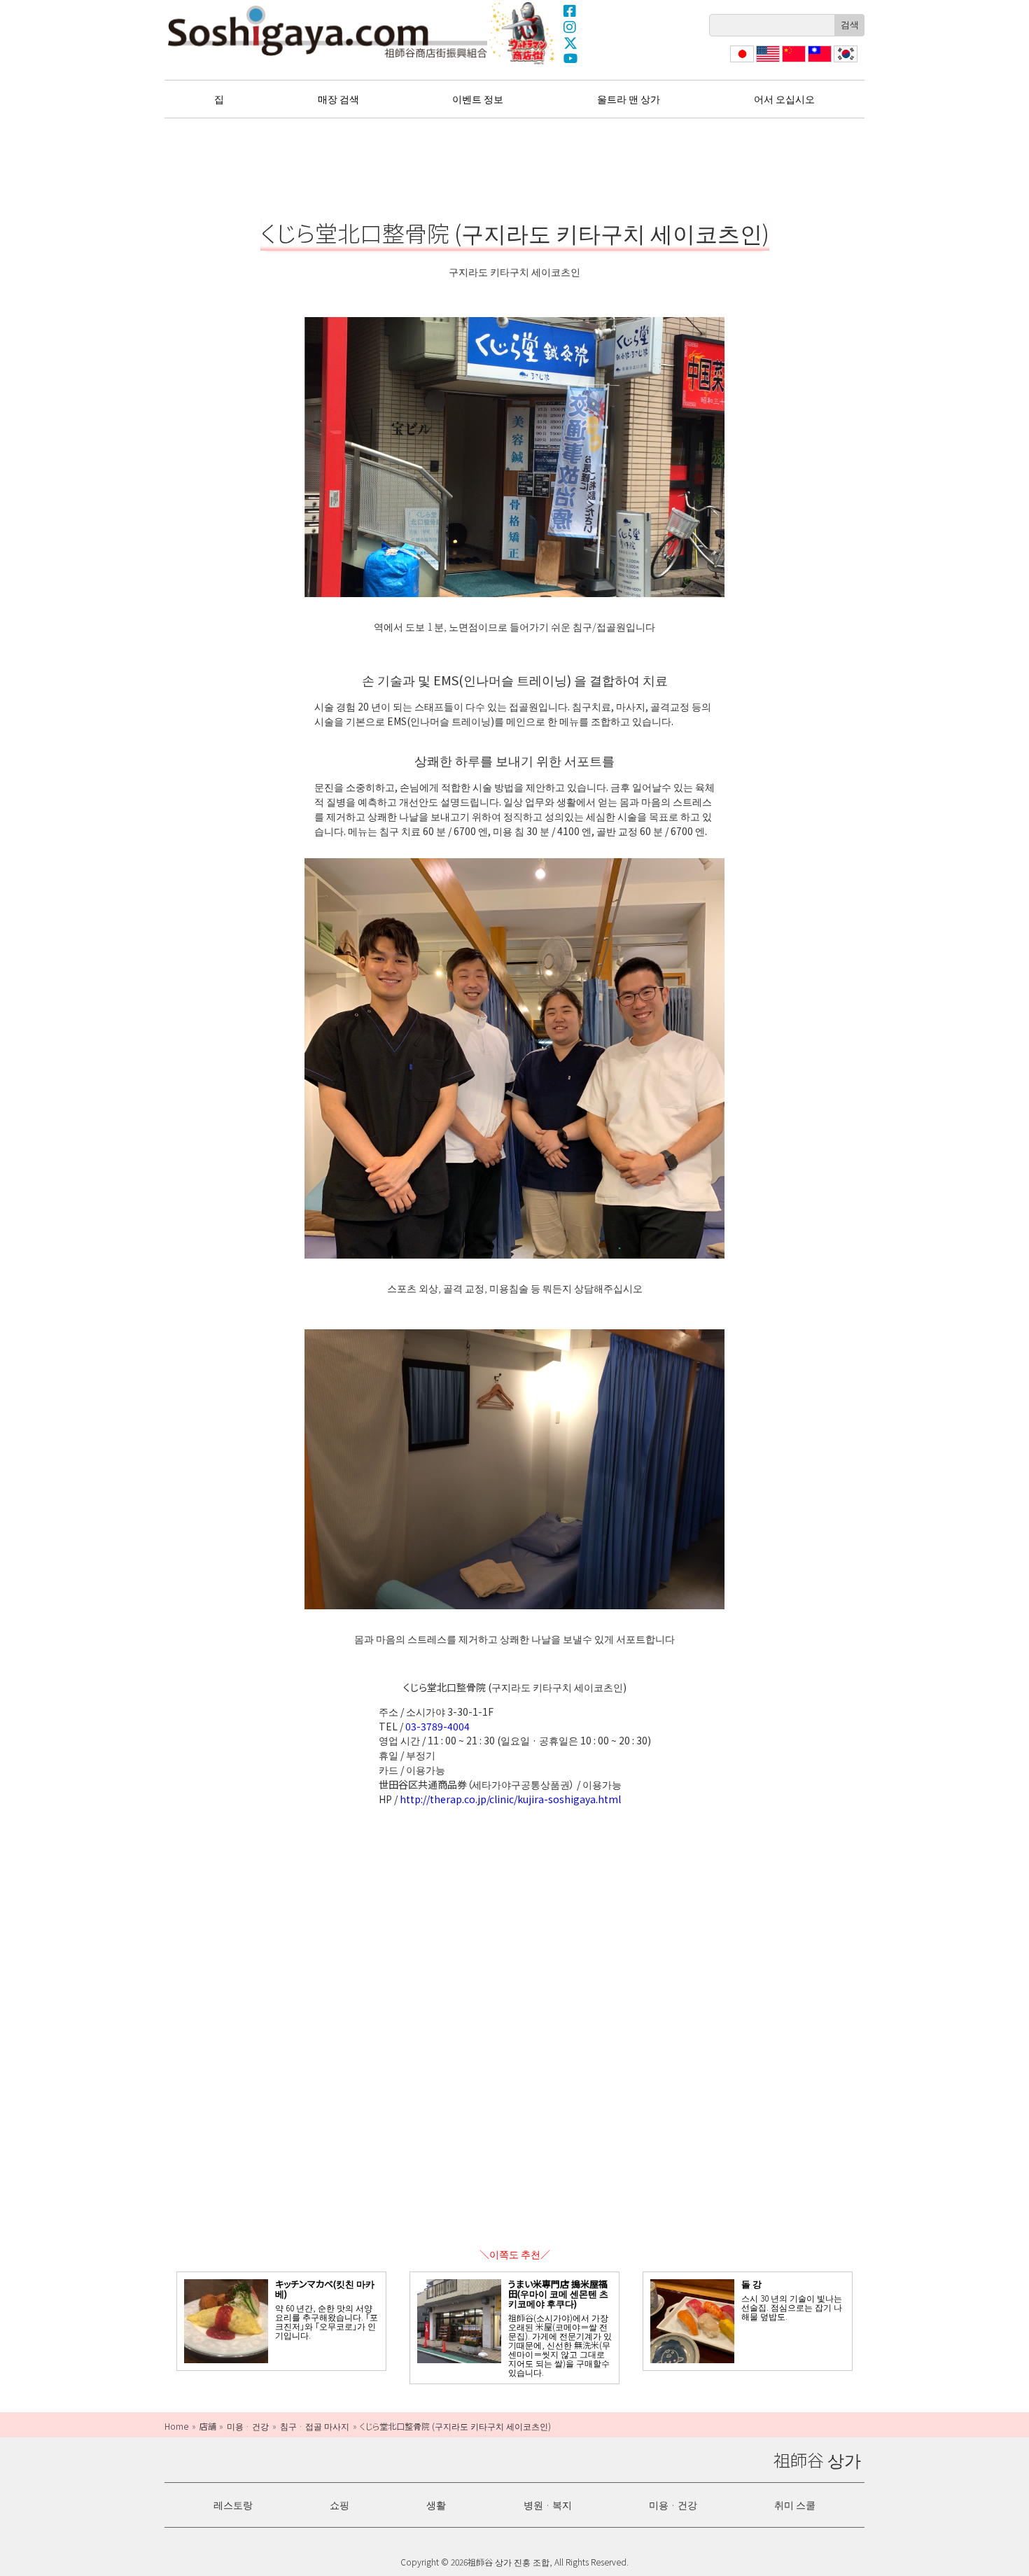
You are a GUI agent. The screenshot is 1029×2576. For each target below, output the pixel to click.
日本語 (741, 62)
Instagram (570, 27)
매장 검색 (338, 99)
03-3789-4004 (437, 1726)
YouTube (570, 59)
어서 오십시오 (784, 99)
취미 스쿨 (795, 2505)
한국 (844, 62)
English (768, 62)
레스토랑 (233, 2505)
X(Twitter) (570, 43)
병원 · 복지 (548, 2505)
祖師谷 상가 (328, 31)
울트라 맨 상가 (524, 33)
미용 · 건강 (673, 2505)
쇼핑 (339, 2505)
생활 (436, 2505)
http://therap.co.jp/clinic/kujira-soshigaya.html (510, 1799)
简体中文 (792, 62)
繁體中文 (818, 62)
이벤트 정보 (478, 99)
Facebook (570, 10)
